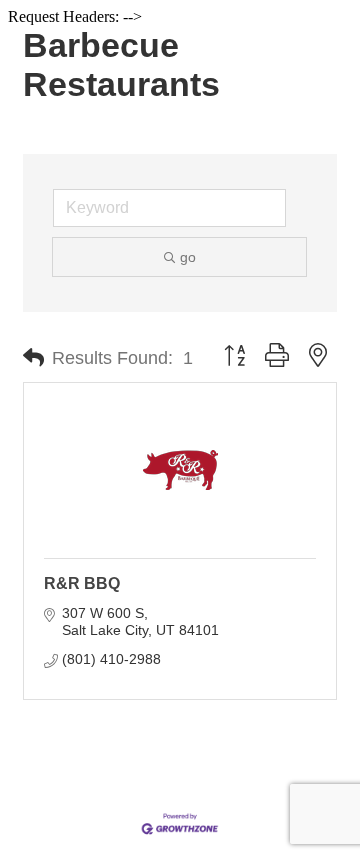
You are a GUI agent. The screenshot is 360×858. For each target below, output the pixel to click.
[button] (33, 358)
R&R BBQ (82, 583)
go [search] (188, 257)
